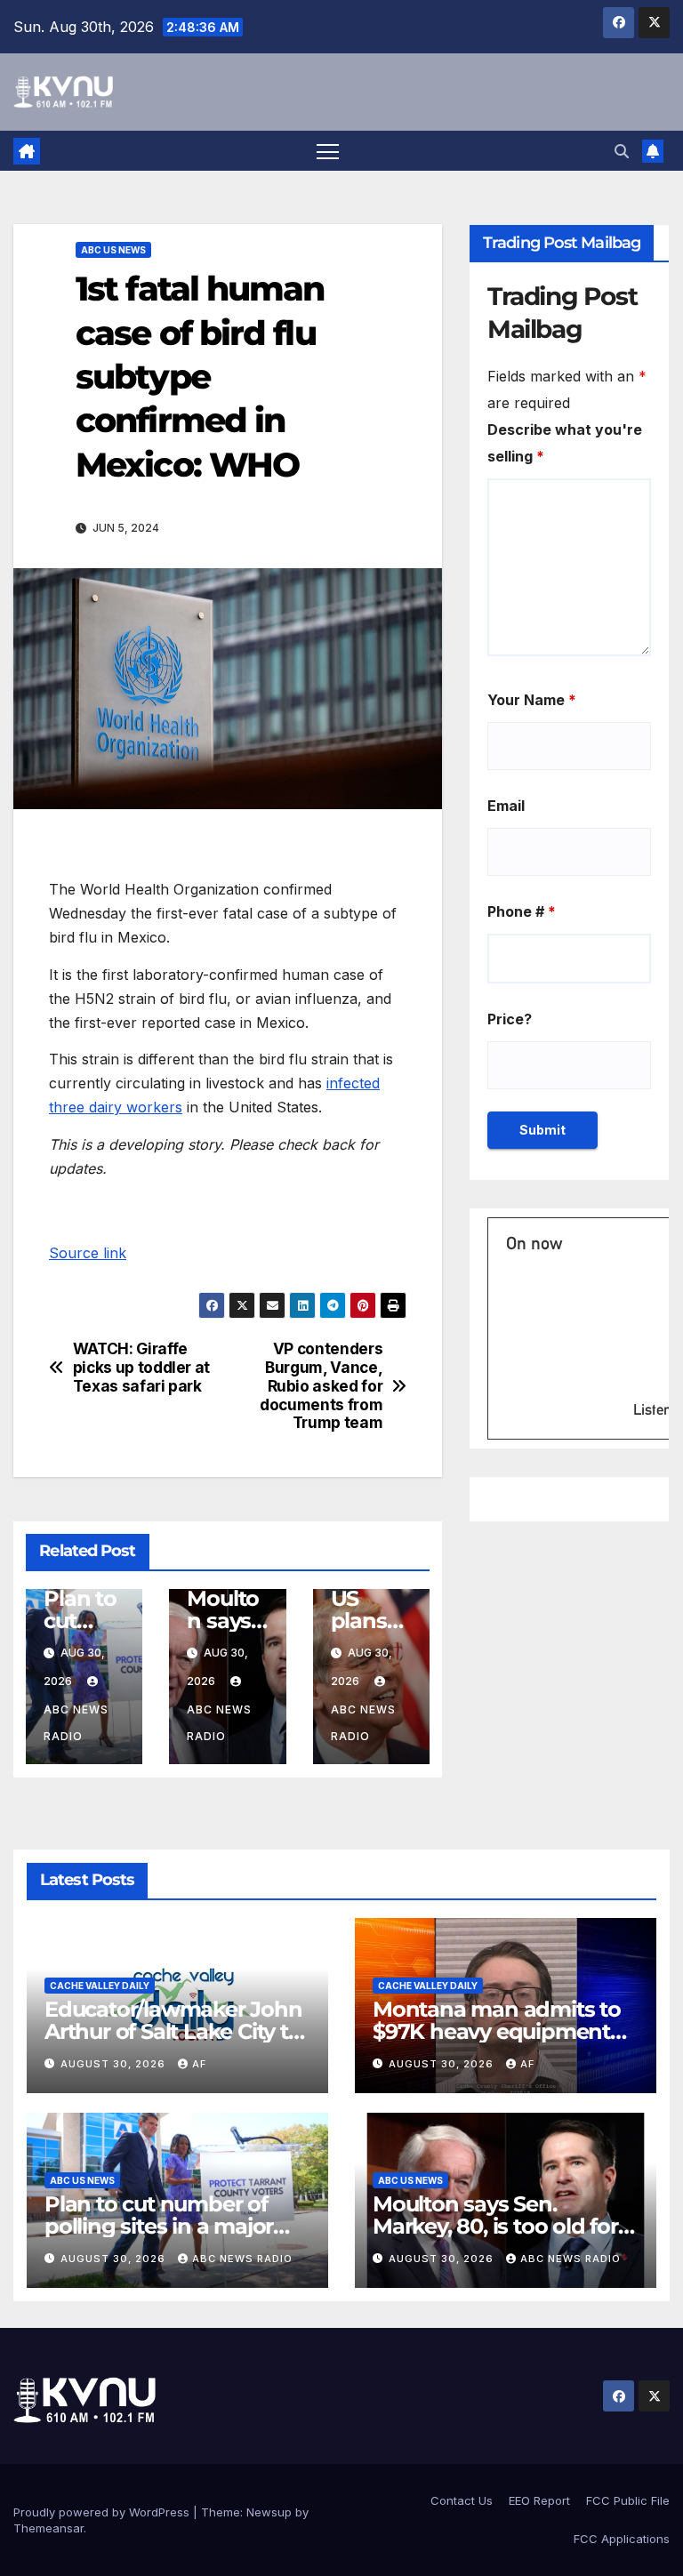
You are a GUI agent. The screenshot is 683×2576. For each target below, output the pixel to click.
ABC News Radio (76, 1723)
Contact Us (462, 2500)
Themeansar (48, 2528)
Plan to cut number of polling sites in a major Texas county (159, 2226)
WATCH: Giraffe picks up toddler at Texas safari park (141, 1367)
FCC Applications (622, 2539)
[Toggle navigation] (328, 151)
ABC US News (113, 250)
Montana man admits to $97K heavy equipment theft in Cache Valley (497, 2031)
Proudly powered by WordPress (103, 2512)
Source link (88, 1253)
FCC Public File (628, 2500)
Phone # (522, 911)
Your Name (532, 700)
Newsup (269, 2512)
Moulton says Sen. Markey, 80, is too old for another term (495, 2226)
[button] (622, 151)
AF (199, 2064)
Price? (510, 1019)
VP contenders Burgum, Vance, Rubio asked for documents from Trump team (321, 1386)
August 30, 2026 (115, 2064)
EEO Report (539, 2500)
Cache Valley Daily (100, 1986)
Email (506, 806)
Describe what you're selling (565, 443)
